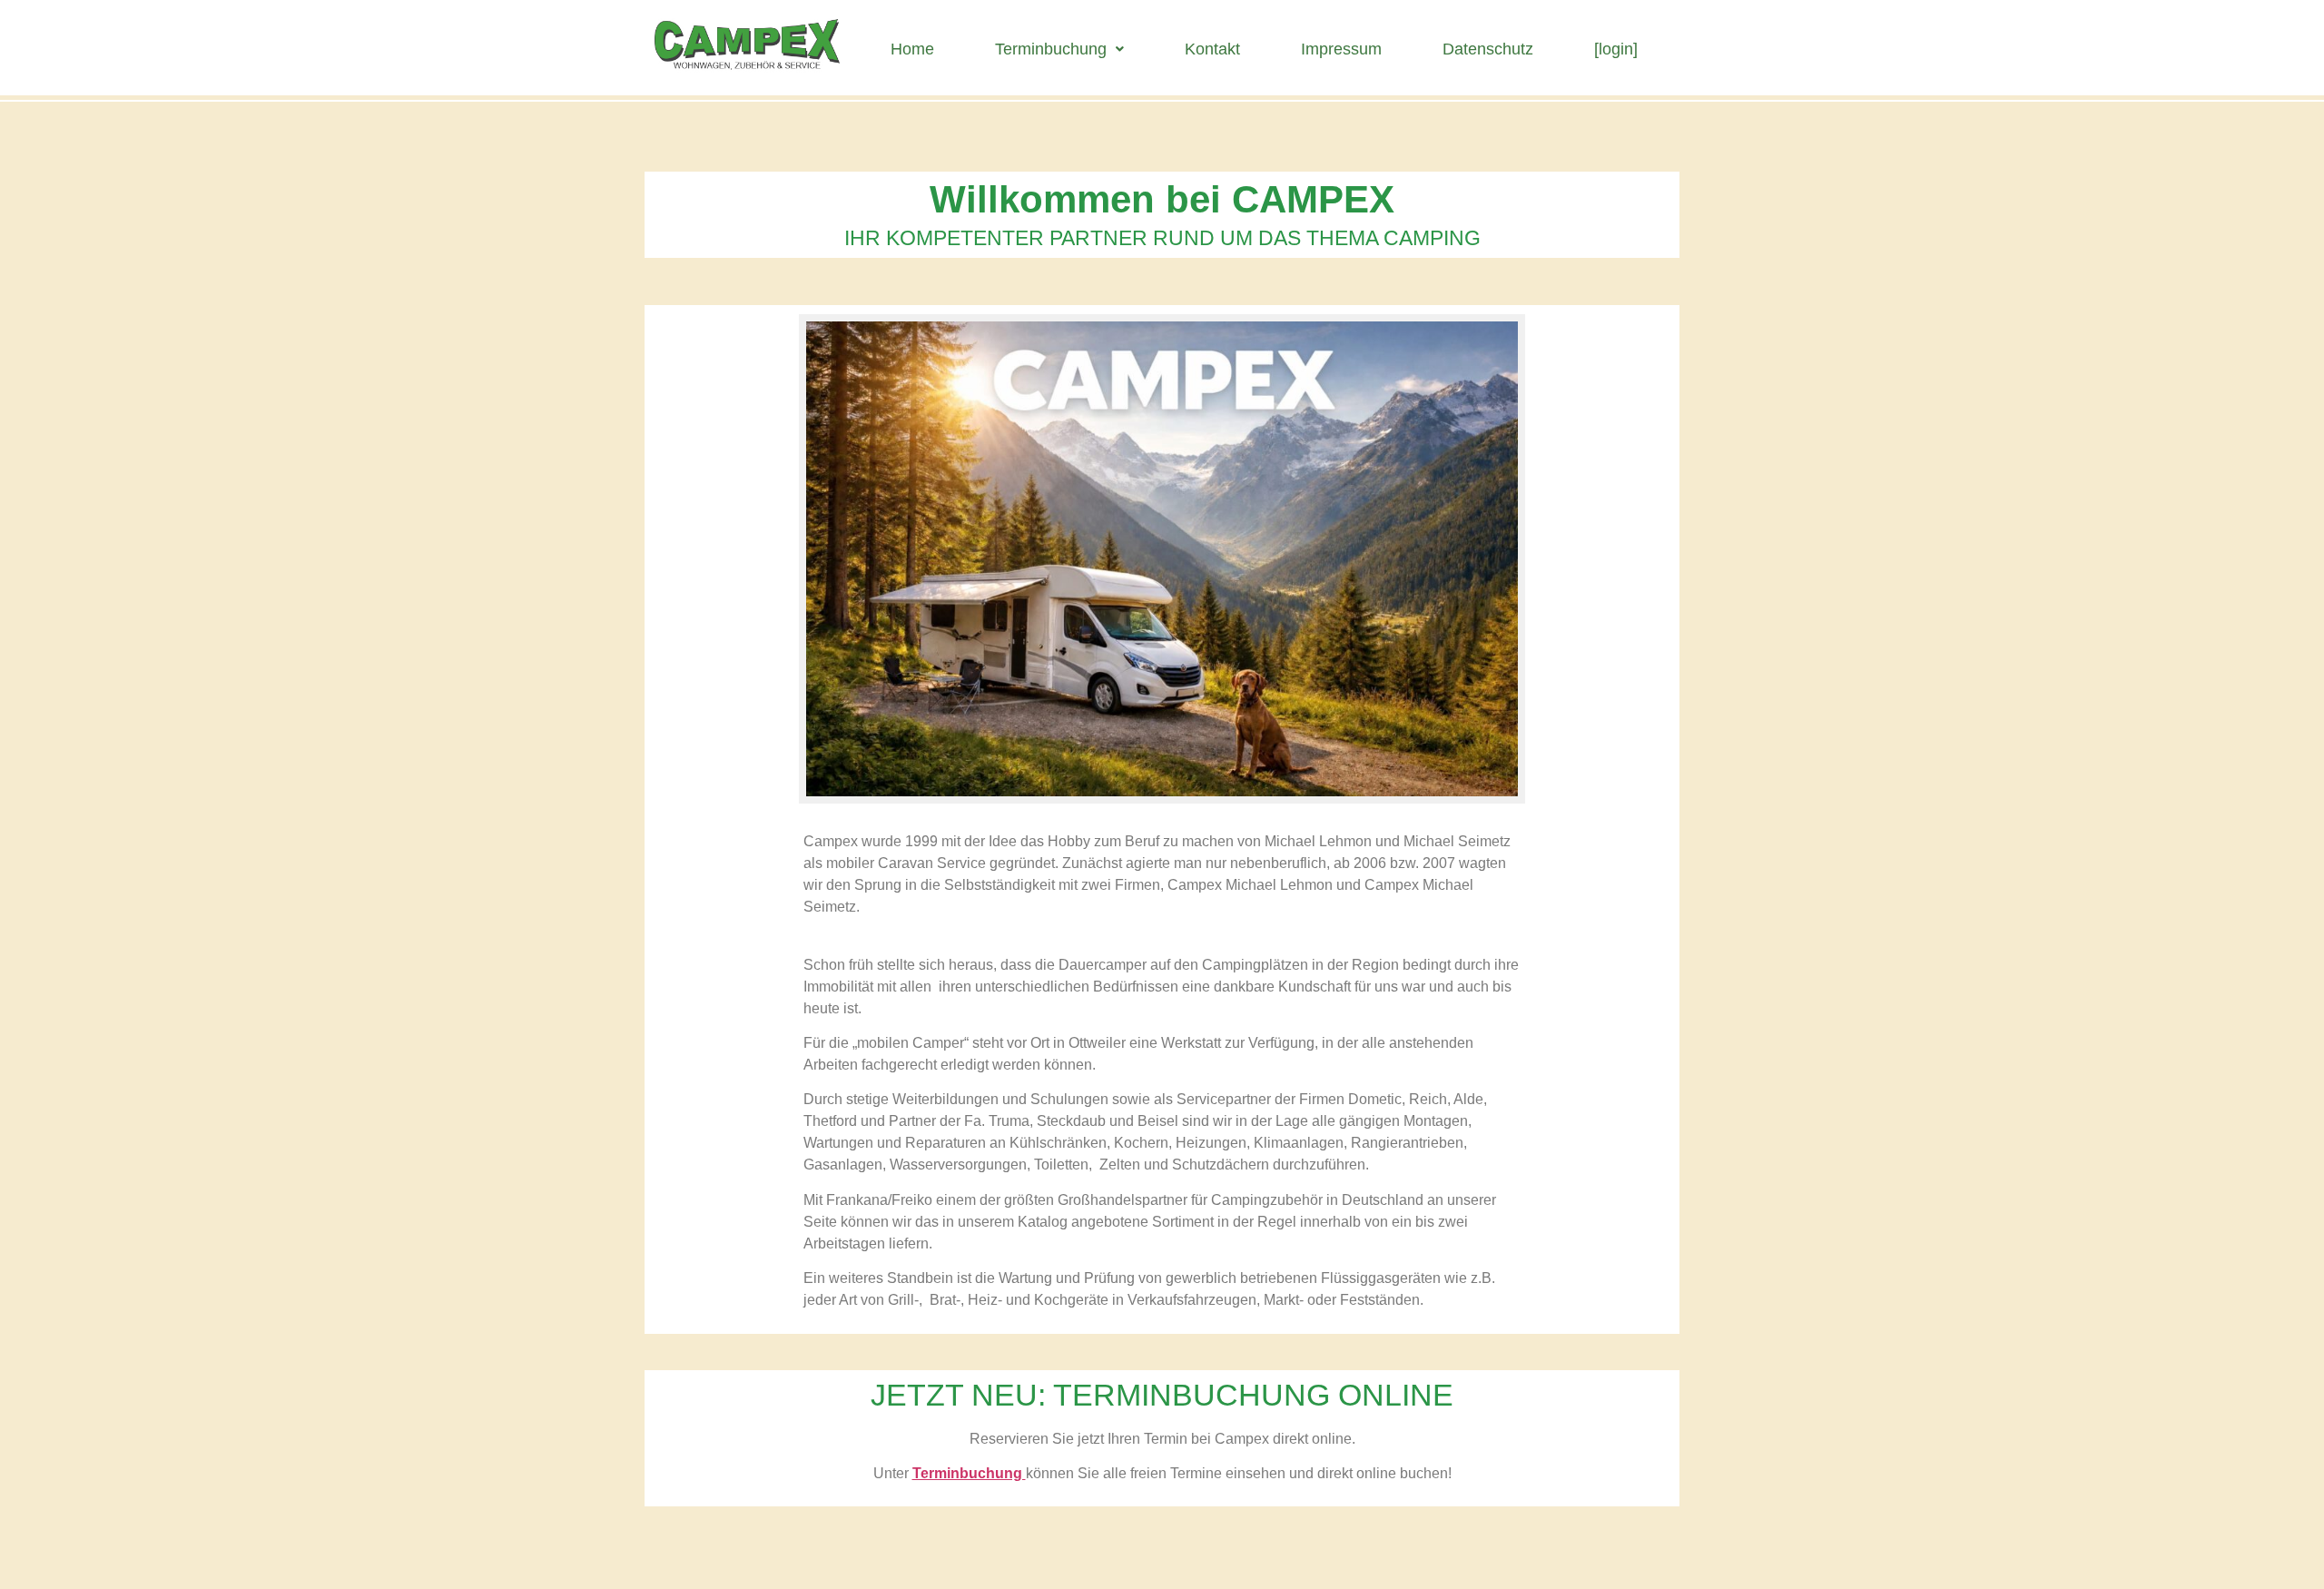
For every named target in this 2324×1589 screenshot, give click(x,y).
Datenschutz (1488, 49)
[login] (1616, 49)
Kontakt (1212, 49)
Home (912, 49)
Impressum (1341, 49)
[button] (1059, 49)
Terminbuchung (1051, 49)
